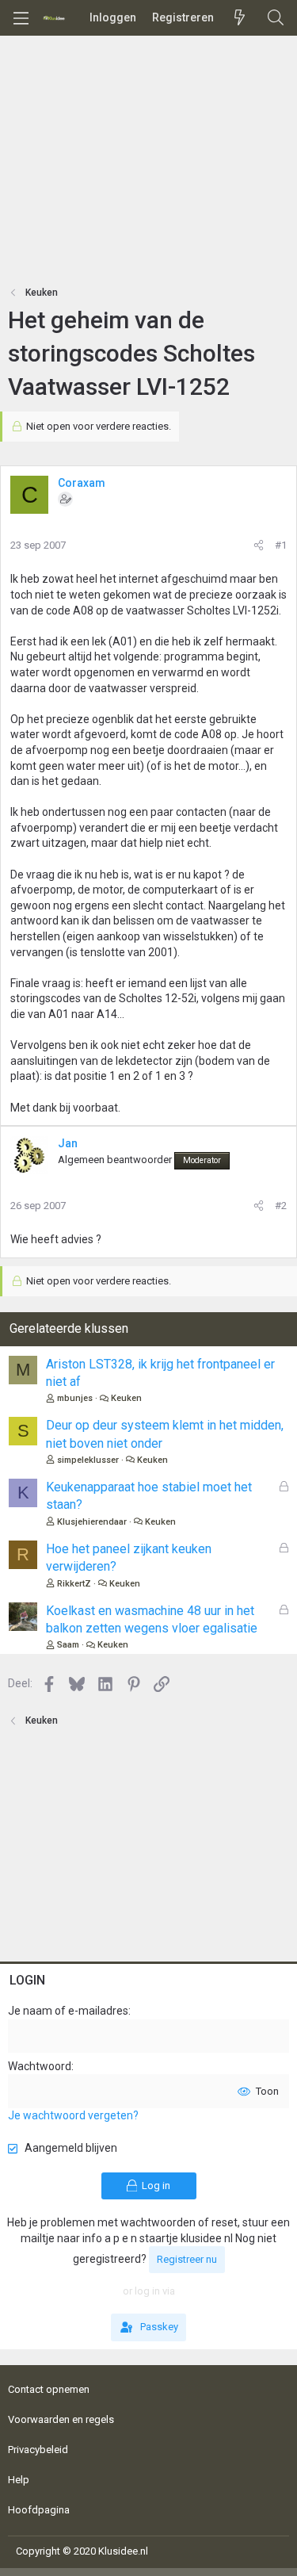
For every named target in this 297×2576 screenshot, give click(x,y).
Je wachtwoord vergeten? (73, 2115)
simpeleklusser (88, 1460)
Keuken (126, 1398)
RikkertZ (74, 1584)
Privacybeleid (38, 2450)
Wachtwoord (40, 2066)
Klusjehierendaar (92, 1522)
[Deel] (259, 545)
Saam (68, 1645)
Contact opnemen (49, 2389)
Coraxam (82, 483)
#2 (281, 1206)
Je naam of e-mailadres (68, 2011)
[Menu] (21, 18)
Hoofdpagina (39, 2510)
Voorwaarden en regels (61, 2419)
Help (19, 2480)
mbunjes (75, 1398)
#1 (281, 545)
